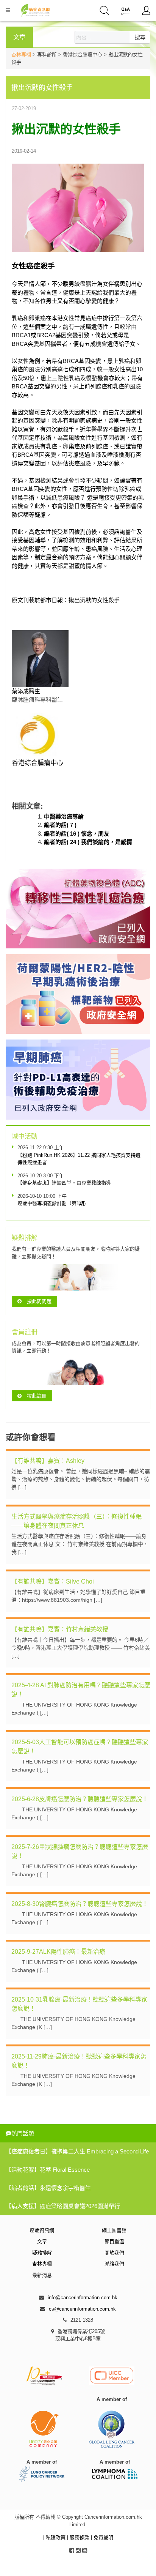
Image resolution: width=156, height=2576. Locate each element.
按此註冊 (37, 1396)
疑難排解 (42, 2253)
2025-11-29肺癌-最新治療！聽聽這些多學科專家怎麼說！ (79, 2061)
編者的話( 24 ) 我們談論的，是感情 (88, 842)
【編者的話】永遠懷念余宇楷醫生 (48, 2188)
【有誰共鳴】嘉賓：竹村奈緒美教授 (60, 1629)
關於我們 (114, 2253)
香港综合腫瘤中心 (37, 763)
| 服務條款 (79, 2537)
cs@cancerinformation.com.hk (82, 2309)
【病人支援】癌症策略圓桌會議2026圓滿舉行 (63, 2206)
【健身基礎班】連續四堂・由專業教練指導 (64, 1183)
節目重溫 (114, 2241)
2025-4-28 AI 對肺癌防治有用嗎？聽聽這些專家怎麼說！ (81, 1690)
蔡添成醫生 (26, 691)
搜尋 (140, 37)
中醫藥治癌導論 (64, 816)
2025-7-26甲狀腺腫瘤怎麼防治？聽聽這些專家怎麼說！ (80, 1851)
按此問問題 (39, 1301)
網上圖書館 (114, 2230)
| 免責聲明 (102, 2537)
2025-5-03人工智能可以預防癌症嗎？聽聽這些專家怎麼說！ (80, 1747)
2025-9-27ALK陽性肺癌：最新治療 (58, 1952)
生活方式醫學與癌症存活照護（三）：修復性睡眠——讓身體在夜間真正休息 (76, 1521)
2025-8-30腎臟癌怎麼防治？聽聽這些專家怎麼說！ (80, 1904)
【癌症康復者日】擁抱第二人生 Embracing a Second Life (77, 2151)
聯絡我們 (114, 2264)
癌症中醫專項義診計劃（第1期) (51, 1203)
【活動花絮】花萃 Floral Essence (48, 2170)
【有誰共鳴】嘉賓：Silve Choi (53, 1581)
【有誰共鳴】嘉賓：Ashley (48, 1461)
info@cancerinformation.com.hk (83, 2298)
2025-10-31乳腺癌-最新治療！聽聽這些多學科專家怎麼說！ (79, 2004)
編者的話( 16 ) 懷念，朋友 (77, 834)
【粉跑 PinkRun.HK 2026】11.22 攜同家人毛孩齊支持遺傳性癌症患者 (79, 1159)
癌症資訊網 (42, 2230)
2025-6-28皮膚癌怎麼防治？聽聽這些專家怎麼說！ (80, 1799)
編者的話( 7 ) (60, 825)
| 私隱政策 (55, 2537)
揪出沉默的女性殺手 (94, 600)
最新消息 (42, 2275)
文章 (42, 2241)
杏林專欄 (21, 54)
